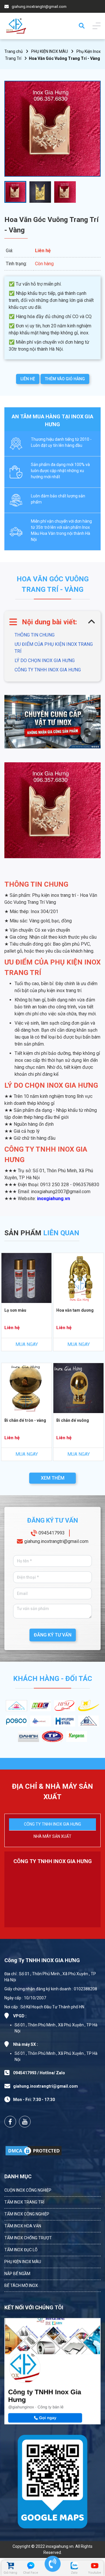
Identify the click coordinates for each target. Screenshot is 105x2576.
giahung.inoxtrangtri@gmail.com (56, 1541)
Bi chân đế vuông (73, 1420)
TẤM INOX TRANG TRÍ (24, 2202)
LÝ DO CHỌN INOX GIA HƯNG (45, 660)
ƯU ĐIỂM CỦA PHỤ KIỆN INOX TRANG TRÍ (54, 648)
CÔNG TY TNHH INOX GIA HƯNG (48, 670)
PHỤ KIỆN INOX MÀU (50, 51)
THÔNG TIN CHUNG (35, 635)
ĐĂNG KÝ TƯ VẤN (53, 1635)
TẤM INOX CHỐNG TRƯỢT (28, 2238)
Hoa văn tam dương (75, 1310)
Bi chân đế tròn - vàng (25, 1420)
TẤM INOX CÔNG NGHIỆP (27, 2214)
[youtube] (25, 2122)
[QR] (52, 2480)
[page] (10, 2122)
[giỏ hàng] (10, 2566)
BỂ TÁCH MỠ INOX (21, 2285)
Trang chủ (14, 51)
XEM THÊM (53, 1478)
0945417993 (52, 1533)
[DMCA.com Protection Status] (34, 2151)
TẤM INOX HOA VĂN (23, 2226)
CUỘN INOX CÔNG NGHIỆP (28, 2190)
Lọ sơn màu (15, 1310)
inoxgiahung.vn (54, 1199)
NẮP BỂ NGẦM (17, 2274)
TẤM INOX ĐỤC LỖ (21, 2250)
